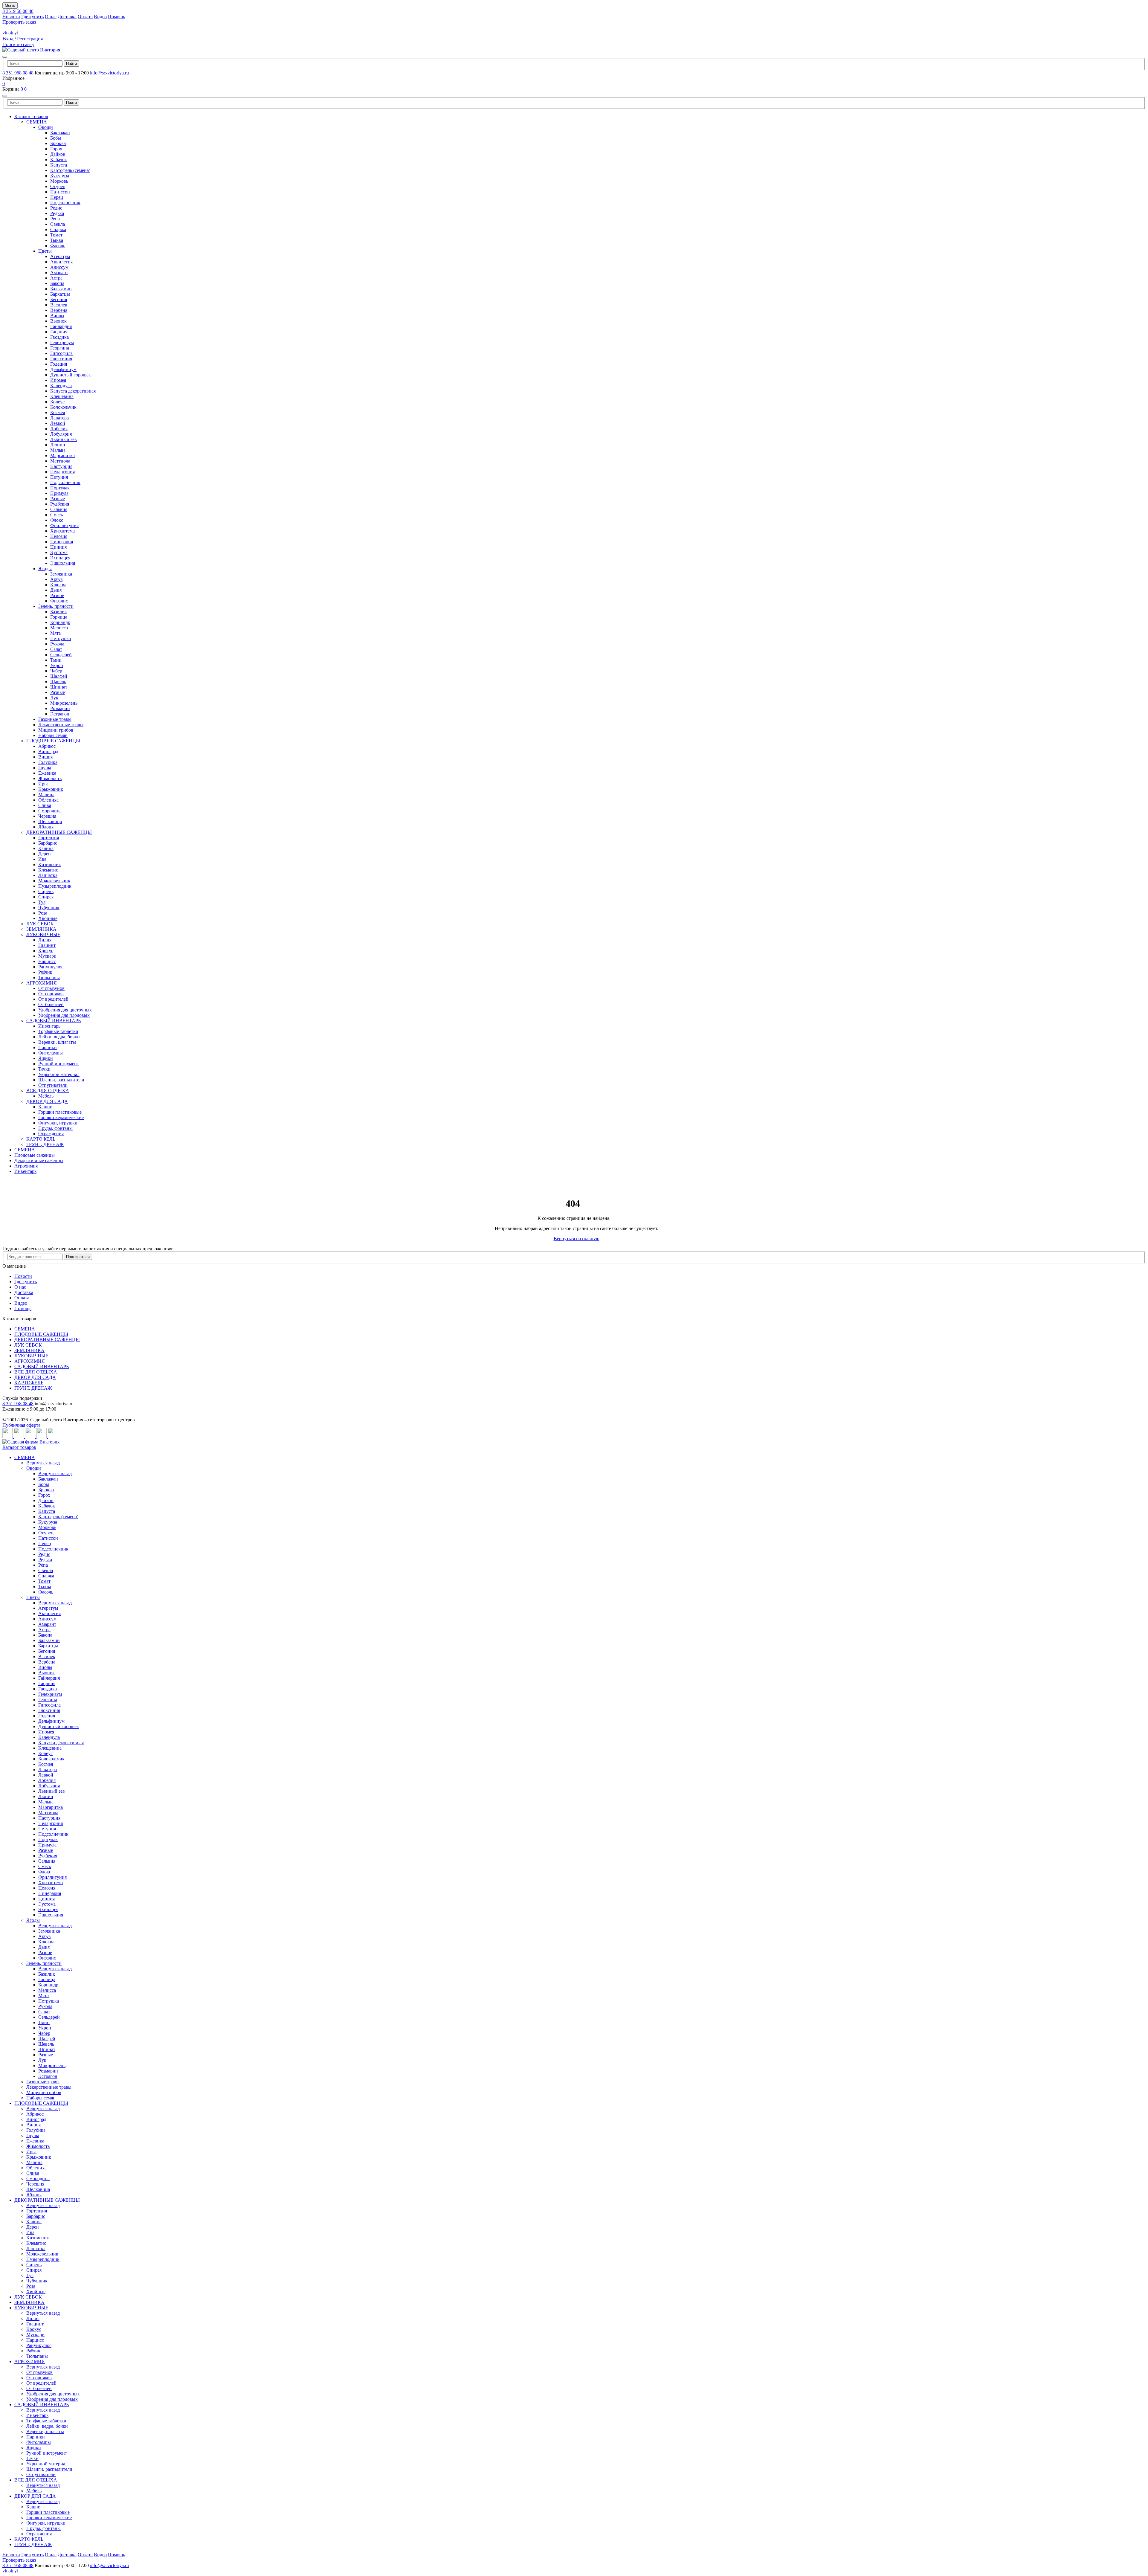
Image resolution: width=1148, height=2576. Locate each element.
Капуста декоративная (73, 391)
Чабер (56, 671)
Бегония (59, 299)
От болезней (51, 1004)
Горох (56, 149)
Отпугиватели (53, 1085)
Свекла (58, 224)
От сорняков (51, 994)
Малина (46, 795)
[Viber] (53, 1436)
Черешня (47, 816)
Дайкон (58, 154)
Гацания (59, 332)
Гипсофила (61, 353)
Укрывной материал (59, 1074)
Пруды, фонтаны (55, 1128)
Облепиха (48, 800)
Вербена (59, 310)
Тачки (44, 1069)
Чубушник (49, 908)
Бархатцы (60, 294)
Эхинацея (60, 558)
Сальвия (59, 509)
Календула (61, 386)
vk (5, 33)
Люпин (58, 445)
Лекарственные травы (61, 725)
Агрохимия (26, 1166)
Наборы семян (53, 735)
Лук (54, 698)
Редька (57, 213)
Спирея (46, 897)
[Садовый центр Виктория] (31, 50)
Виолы (57, 316)
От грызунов (51, 988)
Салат (56, 649)
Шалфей (59, 676)
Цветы (45, 251)
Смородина (50, 811)
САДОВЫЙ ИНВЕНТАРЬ (54, 1021)
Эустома (59, 552)
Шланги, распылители (61, 1080)
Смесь (57, 515)
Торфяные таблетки (58, 1031)
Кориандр (60, 622)
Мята (55, 633)
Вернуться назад (43, 1463)
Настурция (61, 466)
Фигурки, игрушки (58, 1123)
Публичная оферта (21, 1425)
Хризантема (62, 531)
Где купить (32, 17)
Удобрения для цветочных (65, 1010)
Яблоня (46, 827)
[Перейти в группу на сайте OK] (19, 1436)
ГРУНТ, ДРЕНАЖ (45, 1144)
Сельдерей (61, 655)
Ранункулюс (51, 967)
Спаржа (58, 229)
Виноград (48, 751)
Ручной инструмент (59, 1064)
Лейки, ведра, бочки (59, 1037)
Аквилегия (61, 262)
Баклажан (60, 133)
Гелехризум (62, 342)
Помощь (116, 17)
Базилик (59, 612)
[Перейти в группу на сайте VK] (8, 1436)
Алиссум (59, 267)
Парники (48, 1047)
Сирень (46, 891)
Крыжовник (51, 789)
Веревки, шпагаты (57, 1042)
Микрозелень (64, 703)
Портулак (60, 488)
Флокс (57, 520)
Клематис (48, 870)
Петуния (59, 477)
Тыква (57, 240)
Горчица (59, 617)
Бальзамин (61, 289)
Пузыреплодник (55, 886)
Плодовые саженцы (35, 1155)
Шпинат (59, 687)
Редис (56, 208)
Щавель (58, 682)
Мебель (46, 1096)
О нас (51, 17)
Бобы (56, 138)
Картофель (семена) (70, 170)
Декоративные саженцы (39, 1160)
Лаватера (59, 418)
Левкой (58, 423)
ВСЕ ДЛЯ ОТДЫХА (48, 1091)
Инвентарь (49, 1026)
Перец (57, 197)
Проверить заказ (19, 22)
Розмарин (60, 708)
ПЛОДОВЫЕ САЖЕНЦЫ (53, 741)
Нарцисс (47, 961)
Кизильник (50, 864)
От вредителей (53, 999)
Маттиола (60, 461)
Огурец (58, 186)
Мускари (47, 956)
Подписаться (78, 1257)
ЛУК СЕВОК (40, 924)
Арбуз (56, 579)
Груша (45, 768)
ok (11, 33)
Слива (45, 805)
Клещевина (62, 396)
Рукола (57, 644)
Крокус (46, 951)
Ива (42, 859)
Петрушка (61, 638)
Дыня (56, 590)
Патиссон (60, 192)
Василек (59, 305)
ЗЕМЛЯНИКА (41, 929)
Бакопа (57, 283)
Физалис (59, 601)
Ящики (46, 1058)
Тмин (56, 660)
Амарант (59, 273)
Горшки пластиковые (60, 1112)
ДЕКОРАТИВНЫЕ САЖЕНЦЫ (59, 832)
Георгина (60, 348)
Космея (58, 412)
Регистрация (30, 39)
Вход (8, 39)
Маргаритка (62, 455)
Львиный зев (64, 439)
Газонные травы (55, 719)
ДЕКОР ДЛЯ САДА (47, 1101)
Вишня (45, 757)
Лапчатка (48, 875)
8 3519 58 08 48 (18, 11)
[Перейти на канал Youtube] (31, 1436)
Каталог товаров (31, 116)
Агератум (60, 256)
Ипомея (58, 380)
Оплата (85, 17)
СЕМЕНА (37, 122)
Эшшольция (63, 563)
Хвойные (48, 918)
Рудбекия (60, 504)
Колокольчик (63, 407)
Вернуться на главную (577, 1239)
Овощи (46, 127)
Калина (46, 848)
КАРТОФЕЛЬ (41, 1139)
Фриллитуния (64, 525)
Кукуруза (60, 176)
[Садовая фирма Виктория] (31, 1442)
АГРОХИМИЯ (42, 983)
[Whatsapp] (42, 1436)
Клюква (58, 585)
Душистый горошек (71, 375)
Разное (57, 595)
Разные (58, 499)
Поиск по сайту (18, 44)
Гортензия (49, 838)
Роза (43, 913)
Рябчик (45, 972)
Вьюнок (58, 321)
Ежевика (47, 773)
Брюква (58, 143)
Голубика (48, 762)
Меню (10, 6)
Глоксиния (61, 359)
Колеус (57, 402)
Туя (42, 902)
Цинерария (62, 542)
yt (16, 33)
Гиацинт (47, 945)
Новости (11, 17)
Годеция (59, 364)
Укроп (57, 665)
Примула (59, 493)
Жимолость (50, 778)
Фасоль (58, 246)
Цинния (58, 547)
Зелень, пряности (56, 606)
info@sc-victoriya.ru (109, 73)
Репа (55, 219)
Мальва (58, 450)
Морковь (59, 181)
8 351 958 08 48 (18, 73)
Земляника (61, 574)
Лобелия (59, 429)
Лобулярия (61, 434)
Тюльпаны (49, 978)
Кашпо (45, 1107)
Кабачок (59, 160)
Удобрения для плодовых (64, 1015)
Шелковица (50, 821)
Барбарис (48, 843)
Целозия (59, 536)
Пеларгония (62, 472)
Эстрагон (60, 714)
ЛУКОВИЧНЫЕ (43, 934)
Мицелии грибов (56, 730)
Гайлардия (61, 326)
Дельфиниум (63, 369)
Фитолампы (51, 1053)
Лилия (45, 940)
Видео (100, 17)
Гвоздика (59, 337)
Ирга (43, 784)
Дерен (45, 854)
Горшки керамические (61, 1117)
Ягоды (45, 569)
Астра (56, 278)
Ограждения (51, 1134)
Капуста (59, 165)
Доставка (67, 17)
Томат (56, 235)
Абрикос (47, 746)
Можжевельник (54, 881)
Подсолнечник (65, 203)
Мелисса (59, 628)
